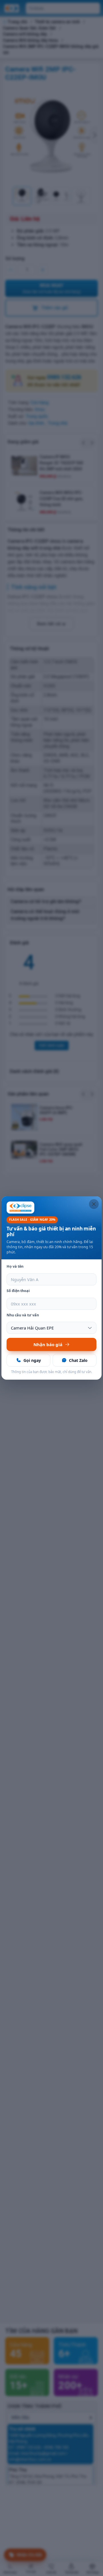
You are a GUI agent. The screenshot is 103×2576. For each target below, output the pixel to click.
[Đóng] (94, 1204)
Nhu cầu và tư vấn (23, 1315)
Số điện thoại (18, 1291)
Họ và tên (15, 1266)
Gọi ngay (32, 1360)
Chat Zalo (78, 1360)
